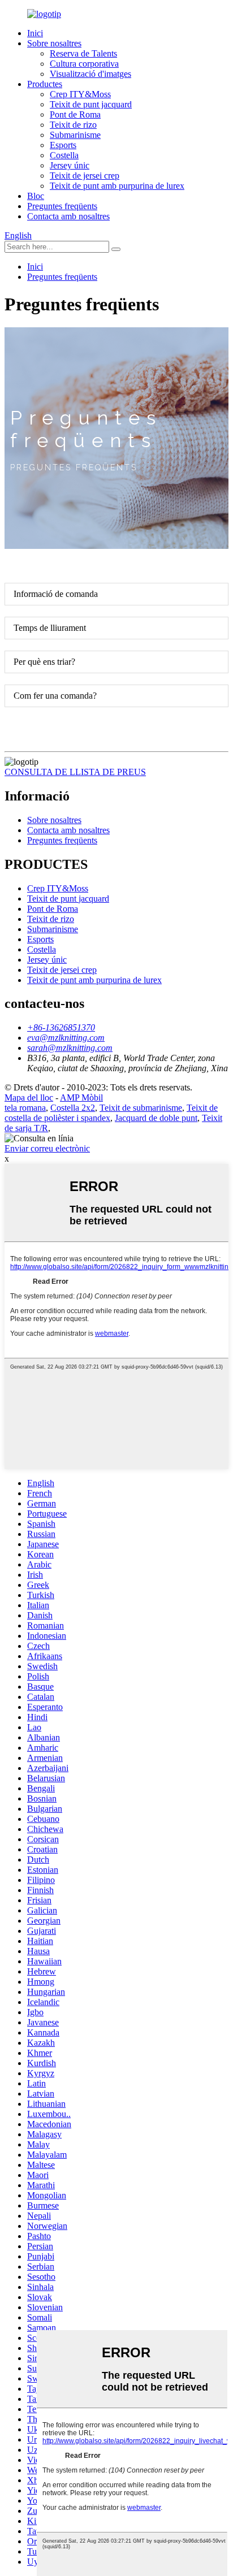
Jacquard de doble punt (156, 1118)
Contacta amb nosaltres (68, 216)
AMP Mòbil (81, 1097)
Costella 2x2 (73, 1108)
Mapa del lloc (29, 1097)
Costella (64, 155)
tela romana (25, 1108)
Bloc (36, 196)
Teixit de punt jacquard (91, 104)
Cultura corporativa (84, 64)
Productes (45, 84)
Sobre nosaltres (54, 43)
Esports (63, 145)
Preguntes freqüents (62, 206)
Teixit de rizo (73, 125)
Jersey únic (70, 165)
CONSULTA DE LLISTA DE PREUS (75, 772)
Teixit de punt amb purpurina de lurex (117, 186)
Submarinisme (75, 135)
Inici (35, 33)
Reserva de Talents (83, 53)
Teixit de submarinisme (141, 1108)
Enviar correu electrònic (47, 1148)
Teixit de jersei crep (85, 176)
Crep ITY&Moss (80, 94)
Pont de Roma (75, 114)
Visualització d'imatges (90, 74)
